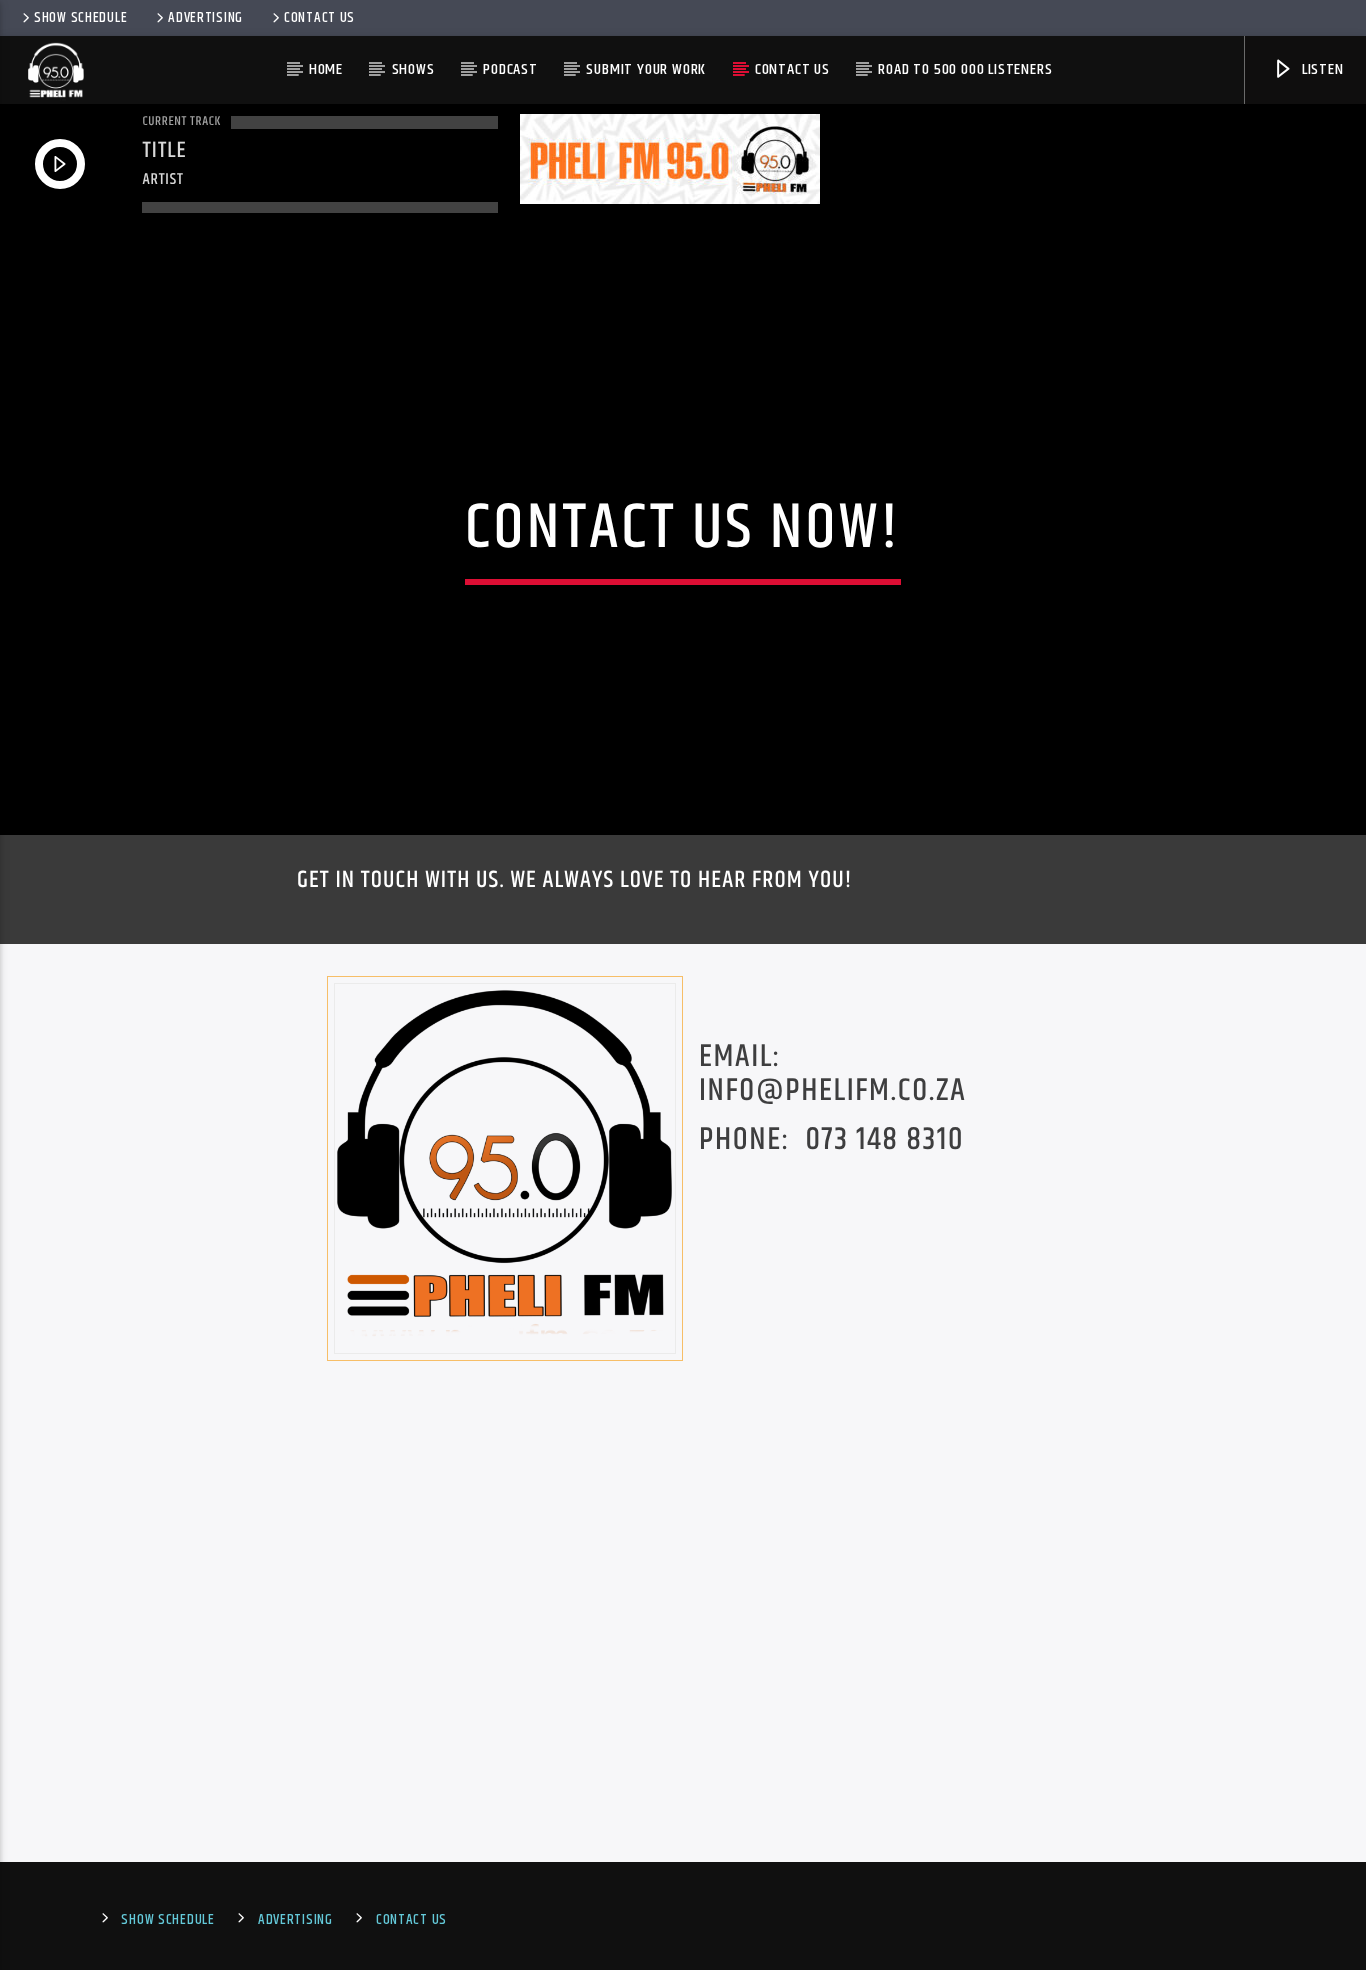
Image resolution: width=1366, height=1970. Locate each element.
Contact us (792, 69)
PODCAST (510, 69)
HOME (326, 69)
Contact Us (319, 18)
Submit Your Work (646, 69)
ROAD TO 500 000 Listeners (965, 69)
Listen (1321, 69)
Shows (413, 69)
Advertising (205, 18)
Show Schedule (80, 18)
